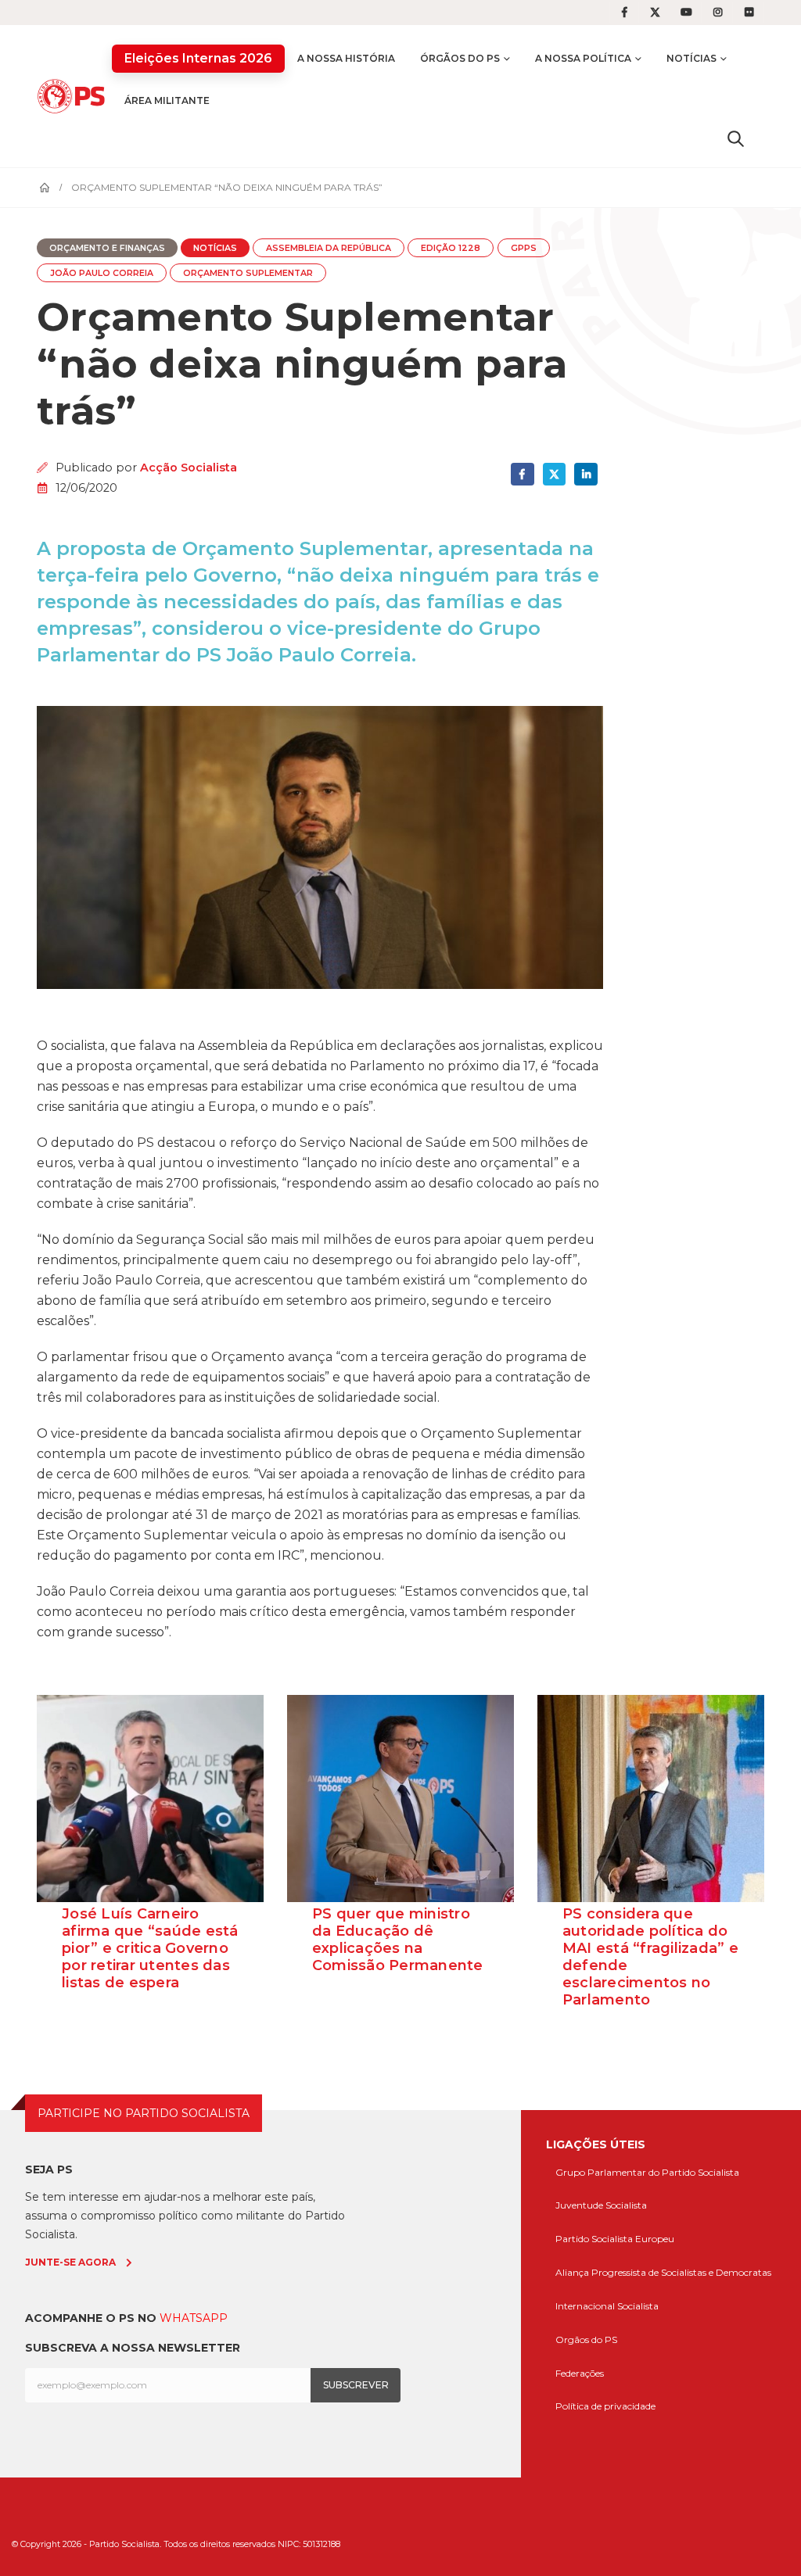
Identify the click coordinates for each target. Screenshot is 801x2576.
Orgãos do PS (586, 2340)
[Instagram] (718, 13)
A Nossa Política (583, 58)
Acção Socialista (189, 468)
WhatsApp (194, 2318)
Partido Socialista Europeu (615, 2239)
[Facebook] (624, 13)
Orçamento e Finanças (107, 248)
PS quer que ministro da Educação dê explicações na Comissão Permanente (398, 1940)
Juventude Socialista (601, 2205)
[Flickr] (749, 13)
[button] (736, 138)
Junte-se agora (70, 2262)
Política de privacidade (605, 2406)
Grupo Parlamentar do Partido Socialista (647, 2172)
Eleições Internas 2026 (198, 58)
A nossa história (346, 58)
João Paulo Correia (102, 273)
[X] (656, 13)
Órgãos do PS (460, 58)
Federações (580, 2373)
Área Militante (167, 100)
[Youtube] (687, 13)
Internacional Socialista (607, 2306)
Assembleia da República (329, 248)
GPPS (524, 248)
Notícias (691, 58)
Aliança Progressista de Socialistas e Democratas (663, 2272)
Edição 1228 (451, 248)
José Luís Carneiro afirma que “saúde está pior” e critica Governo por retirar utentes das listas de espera (150, 1948)
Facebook (522, 474)
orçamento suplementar (248, 273)
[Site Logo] (74, 96)
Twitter (554, 474)
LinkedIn (585, 474)
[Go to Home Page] (45, 188)
